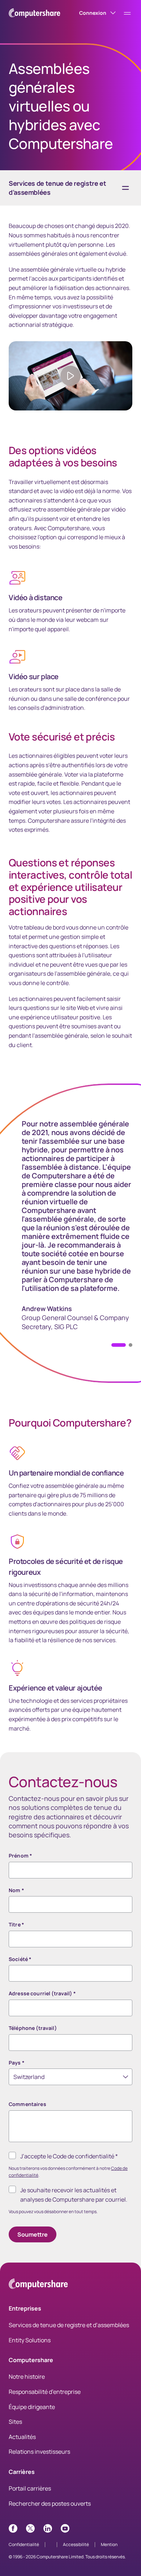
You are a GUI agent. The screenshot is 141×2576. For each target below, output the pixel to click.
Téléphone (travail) (33, 2028)
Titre (16, 1924)
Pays (17, 2063)
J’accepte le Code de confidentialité (69, 2156)
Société (20, 1959)
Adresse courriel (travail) (42, 1993)
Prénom (20, 1856)
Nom (16, 1890)
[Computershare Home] (38, 2285)
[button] (131, 1345)
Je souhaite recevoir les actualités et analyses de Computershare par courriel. (74, 2195)
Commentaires (27, 2104)
